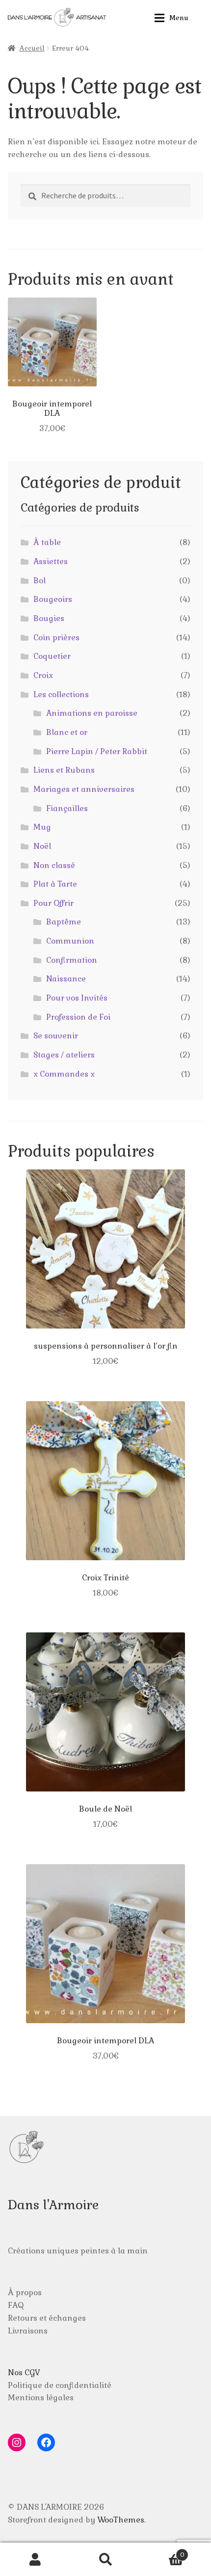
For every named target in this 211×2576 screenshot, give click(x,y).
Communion (70, 941)
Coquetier (52, 656)
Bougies (49, 618)
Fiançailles (67, 808)
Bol (40, 581)
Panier (163, 2551)
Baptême (64, 922)
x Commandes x (64, 1074)
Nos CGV (24, 2373)
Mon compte (35, 2559)
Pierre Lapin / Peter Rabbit (97, 751)
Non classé (54, 865)
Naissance (66, 979)
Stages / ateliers (64, 1055)
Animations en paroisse (92, 713)
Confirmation (72, 960)
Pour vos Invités (77, 998)
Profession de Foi (78, 1017)
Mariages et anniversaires (84, 789)
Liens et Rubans (64, 770)
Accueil (32, 48)
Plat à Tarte (55, 884)
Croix (43, 675)
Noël (42, 846)
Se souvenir (56, 1036)
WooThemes (121, 2520)
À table (47, 542)
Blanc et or (67, 732)
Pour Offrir (53, 903)
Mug (42, 827)
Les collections (61, 694)
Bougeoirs (53, 599)
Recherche (105, 2559)
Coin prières (56, 637)
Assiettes (51, 561)
